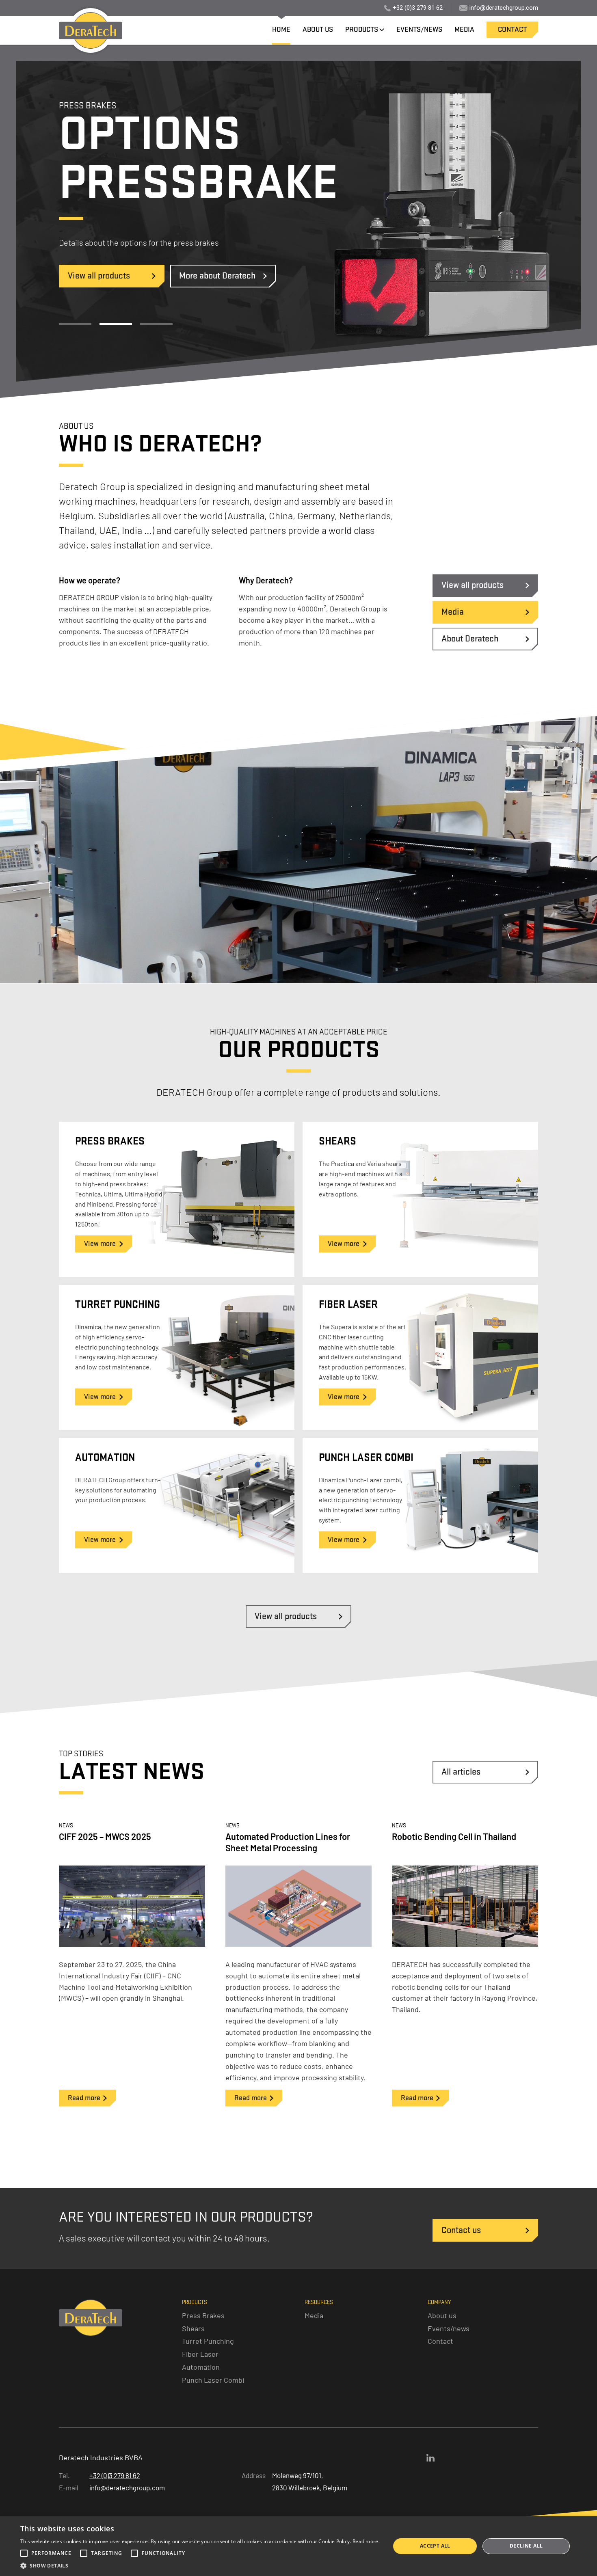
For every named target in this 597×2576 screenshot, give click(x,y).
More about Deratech (217, 276)
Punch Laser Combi (213, 2380)
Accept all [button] (435, 2546)
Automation (201, 2367)
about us (318, 30)
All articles (461, 1772)
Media (453, 612)
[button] (199, 2566)
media (464, 30)
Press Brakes (203, 2315)
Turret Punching (208, 2341)
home (281, 30)
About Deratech (470, 639)
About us (442, 2315)
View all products (99, 276)
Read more (366, 2541)
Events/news (449, 2328)
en (152, 8)
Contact (440, 2341)
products (362, 30)
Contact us (461, 2230)
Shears (193, 2328)
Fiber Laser (200, 2354)
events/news (419, 30)
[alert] (298, 2546)
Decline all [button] (526, 2546)
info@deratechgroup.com (504, 8)
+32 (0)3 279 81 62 (418, 8)
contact (512, 30)
